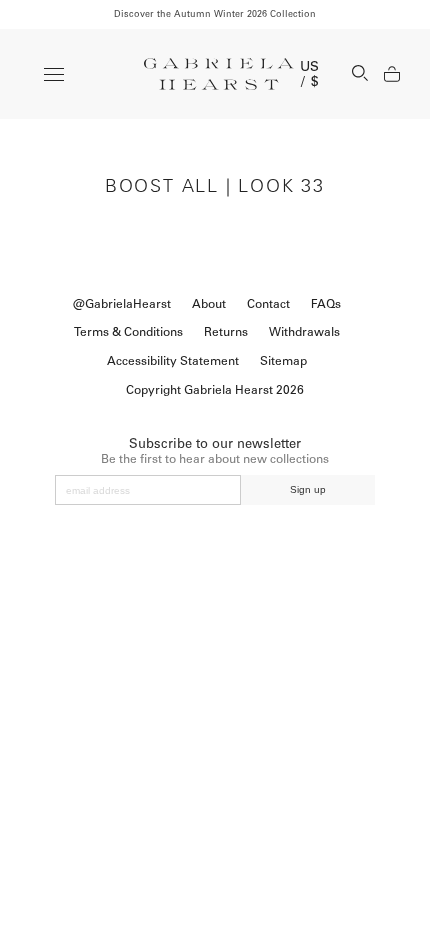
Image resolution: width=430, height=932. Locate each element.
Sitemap (283, 361)
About (209, 304)
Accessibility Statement (173, 361)
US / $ (310, 74)
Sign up (308, 489)
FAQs (326, 304)
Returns (226, 332)
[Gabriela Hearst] (219, 74)
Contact (268, 304)
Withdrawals (304, 332)
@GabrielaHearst (122, 304)
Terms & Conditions (128, 332)
